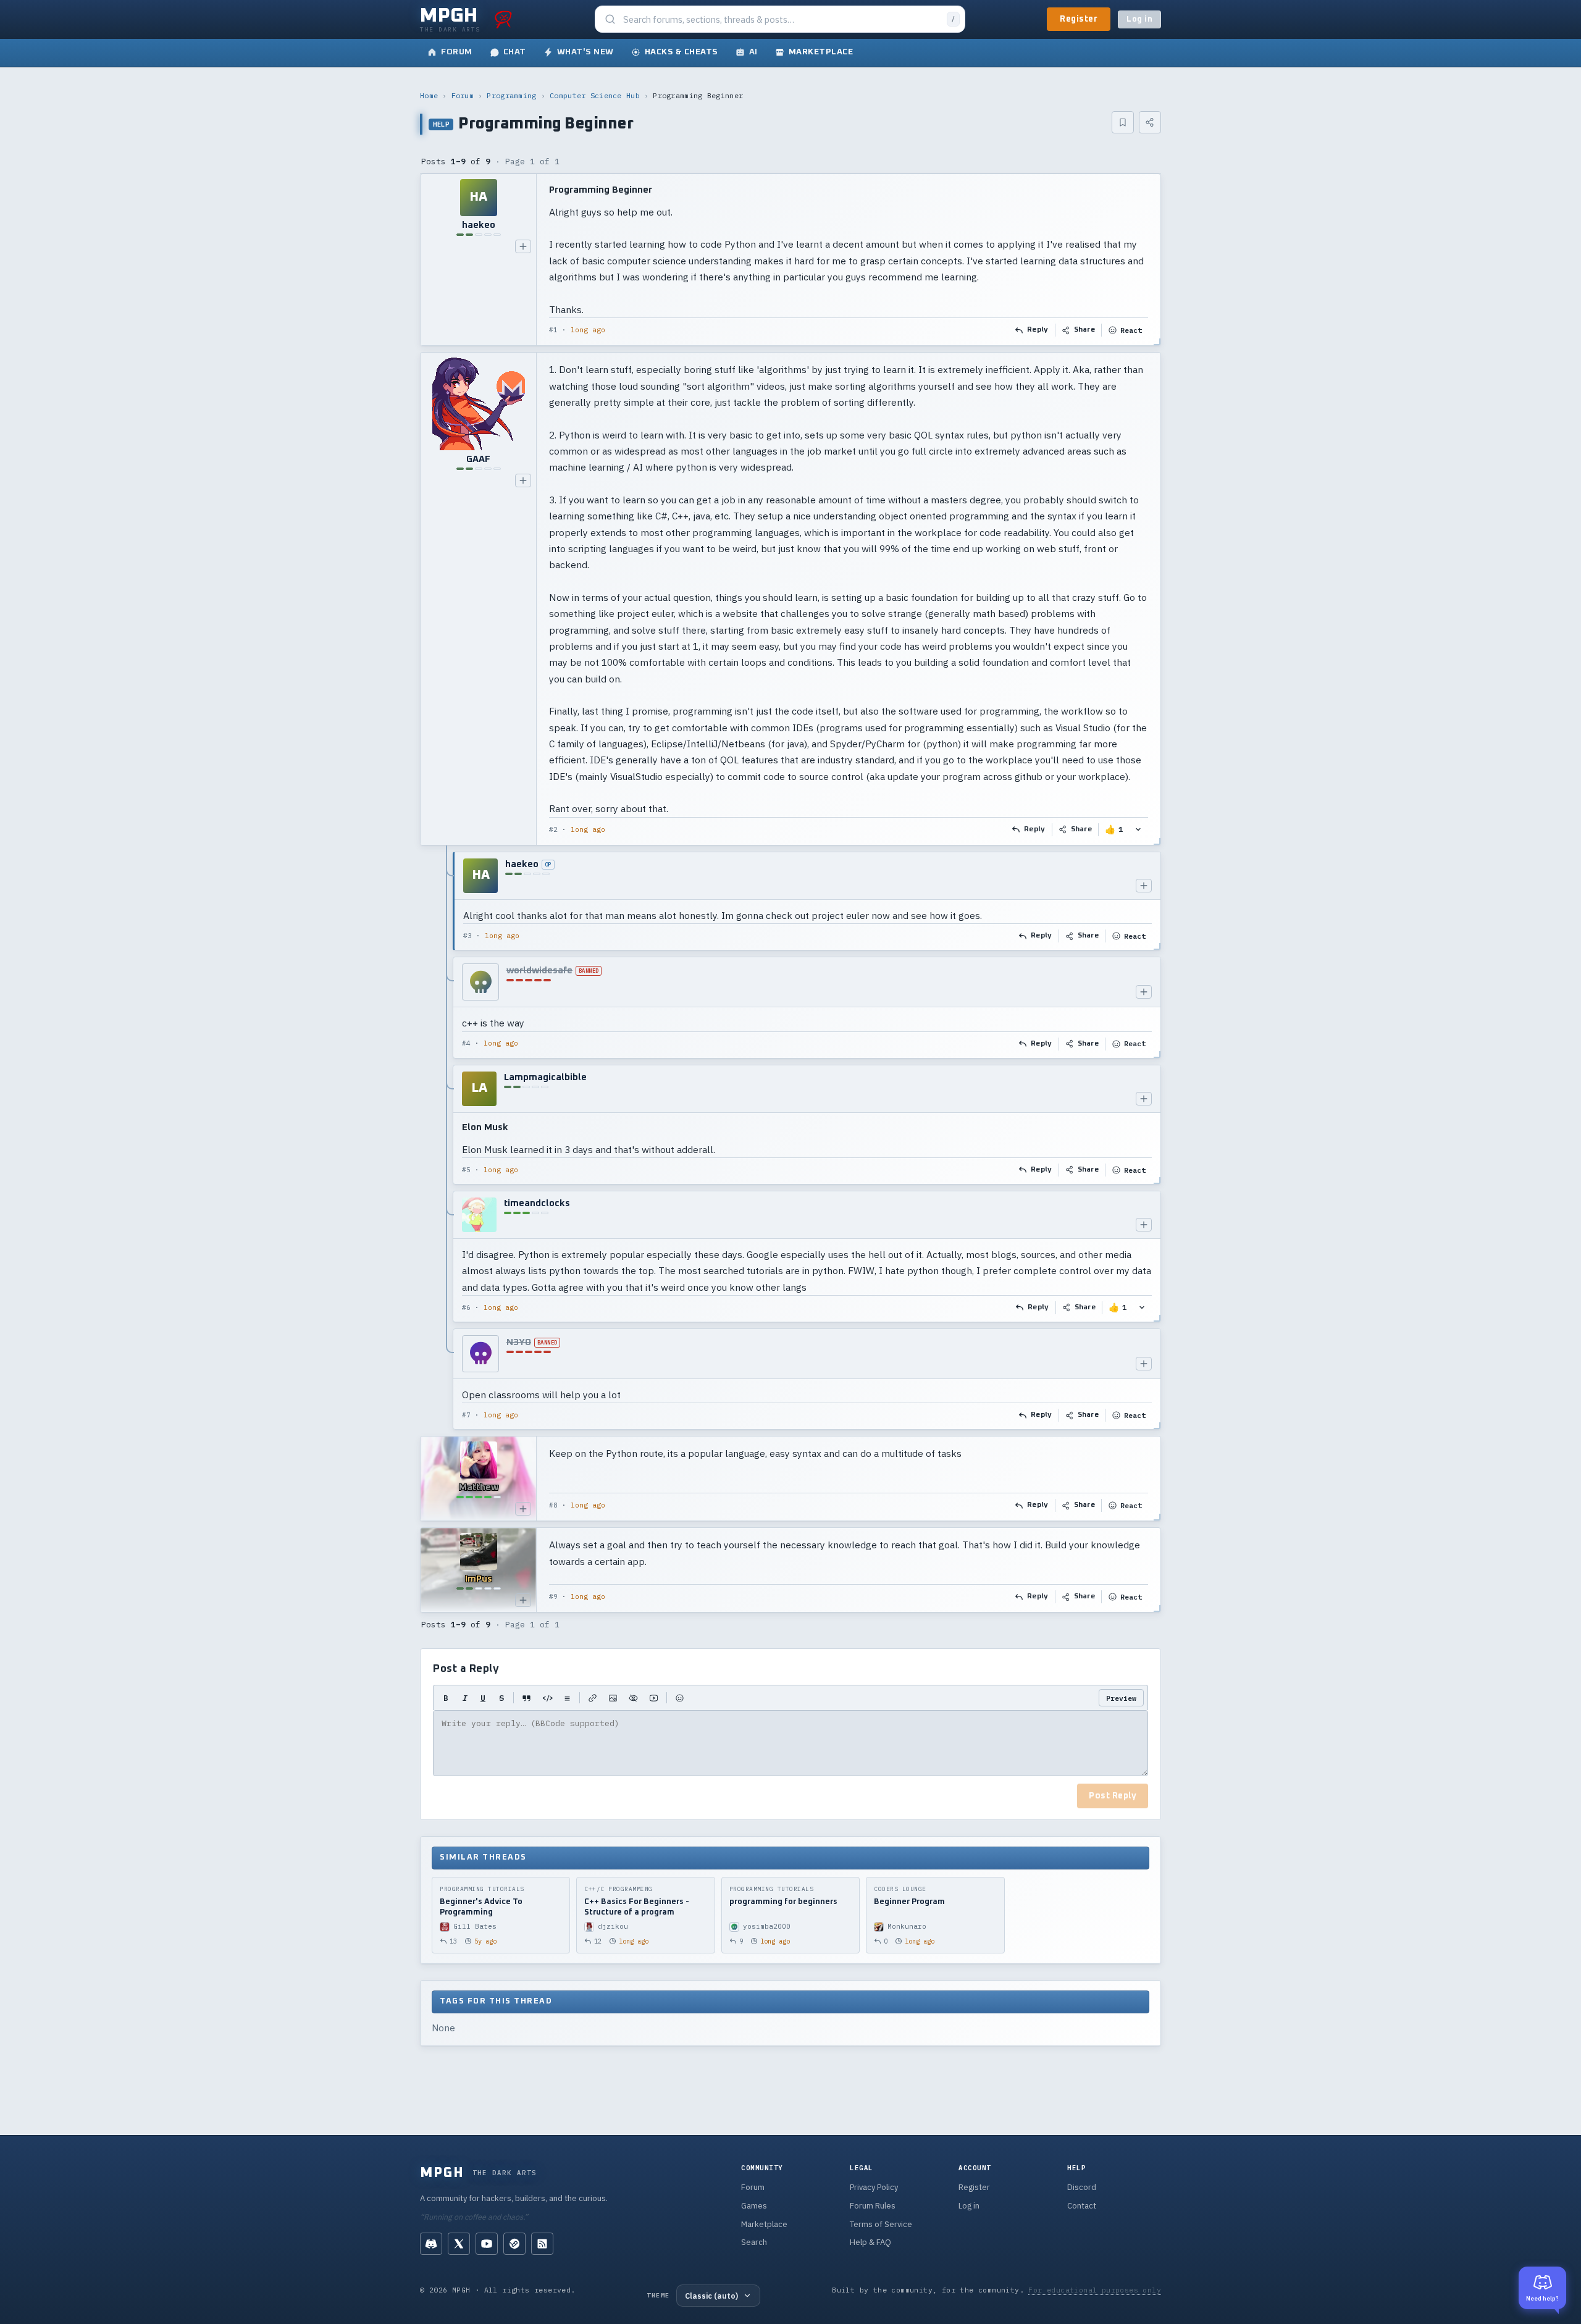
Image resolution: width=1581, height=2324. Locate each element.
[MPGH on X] (459, 2244)
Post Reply (1113, 1796)
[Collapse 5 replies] (447, 1141)
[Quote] (526, 1698)
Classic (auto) (711, 2296)
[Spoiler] (633, 1698)
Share (1085, 330)
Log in (1139, 19)
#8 (553, 1505)
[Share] (1150, 122)
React (1131, 330)
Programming (511, 95)
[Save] (1123, 122)
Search (754, 2242)
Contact (1082, 2206)
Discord (1082, 2187)
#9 (553, 1596)
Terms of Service (881, 2224)
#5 (466, 1170)
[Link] (593, 1698)
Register (1079, 19)
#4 (466, 1043)
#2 (553, 829)
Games (754, 2206)
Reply (1038, 330)
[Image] (613, 1698)
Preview (1121, 1698)
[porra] (503, 19)
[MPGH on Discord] (431, 2244)
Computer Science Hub (595, 95)
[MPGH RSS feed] (542, 2244)
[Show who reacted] (1138, 830)
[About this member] (523, 246)
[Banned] (480, 982)
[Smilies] (680, 1698)
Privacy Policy (874, 2187)
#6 (466, 1307)
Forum (463, 95)
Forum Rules (873, 2206)
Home (429, 95)
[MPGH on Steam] (514, 2244)
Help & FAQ (870, 2242)
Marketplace (764, 2224)
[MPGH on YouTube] (487, 2244)
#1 (553, 330)
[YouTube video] (654, 1698)
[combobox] (781, 19)
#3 (468, 936)
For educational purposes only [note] (1095, 2290)
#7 (466, 1415)
